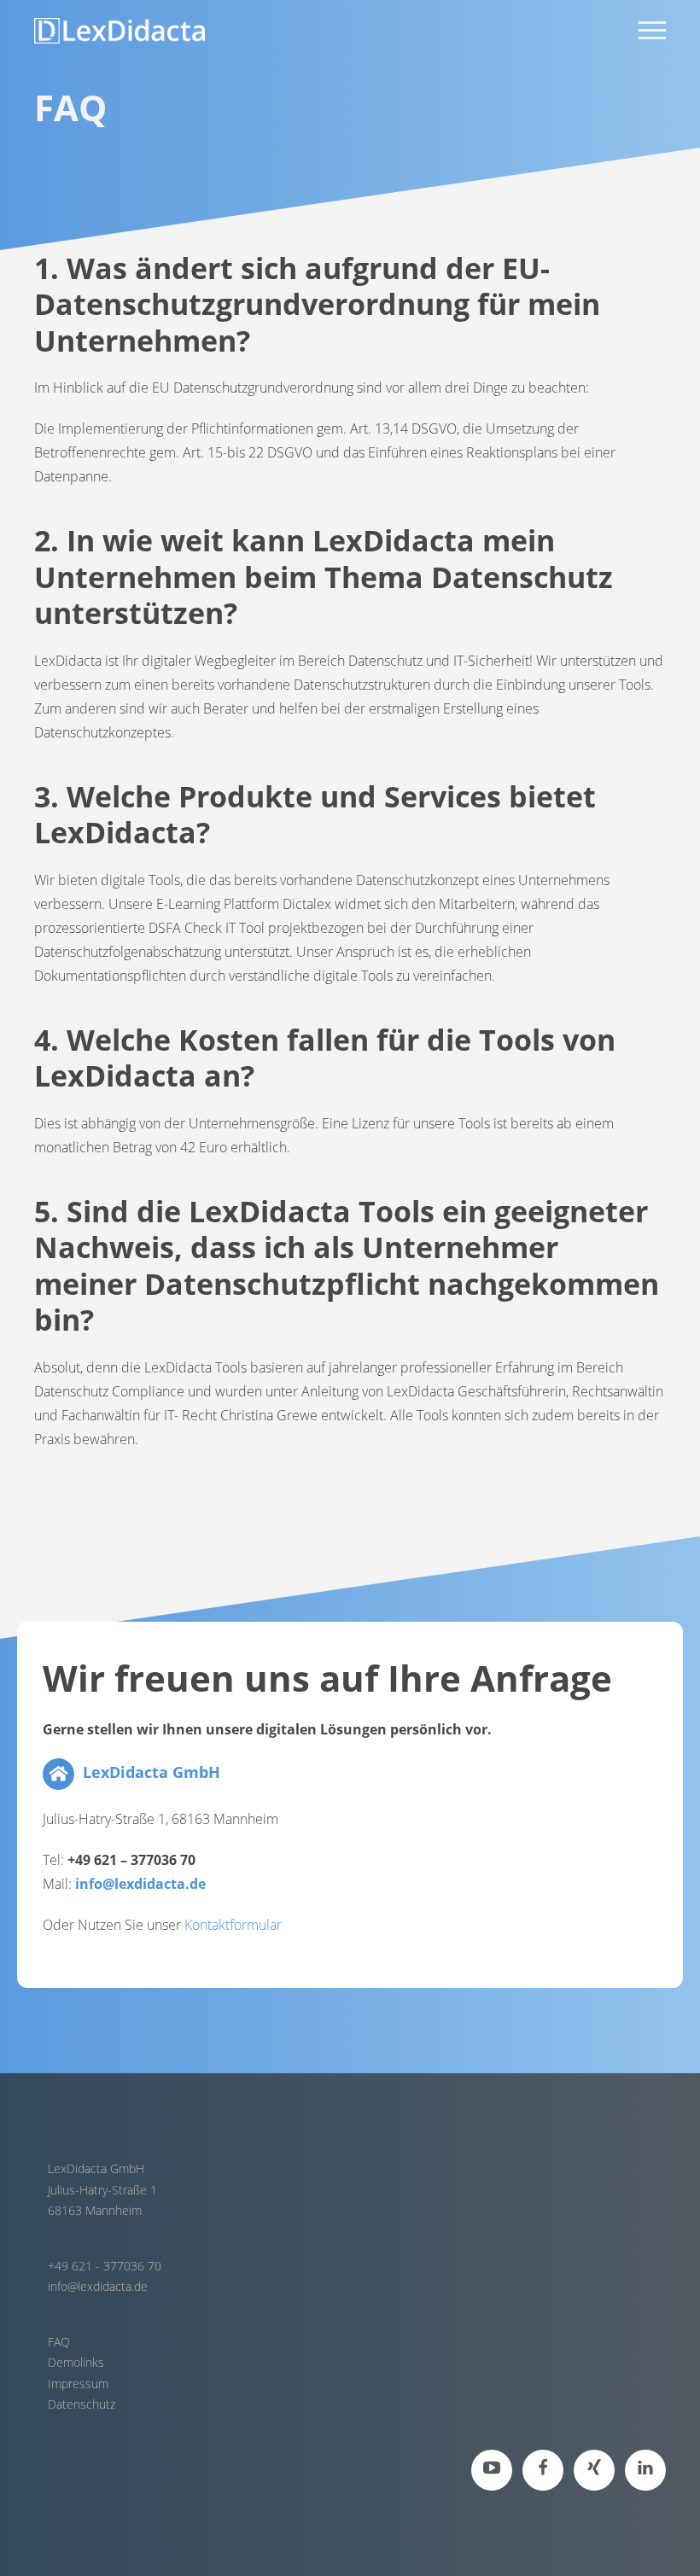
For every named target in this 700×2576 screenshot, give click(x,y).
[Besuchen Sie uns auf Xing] (594, 2470)
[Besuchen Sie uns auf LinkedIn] (645, 2470)
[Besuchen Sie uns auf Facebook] (543, 2470)
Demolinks (76, 2362)
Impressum (78, 2384)
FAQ (59, 2342)
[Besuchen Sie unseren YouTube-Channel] (492, 2470)
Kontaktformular (233, 1925)
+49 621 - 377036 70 (105, 2266)
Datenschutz (82, 2404)
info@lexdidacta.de (98, 2286)
